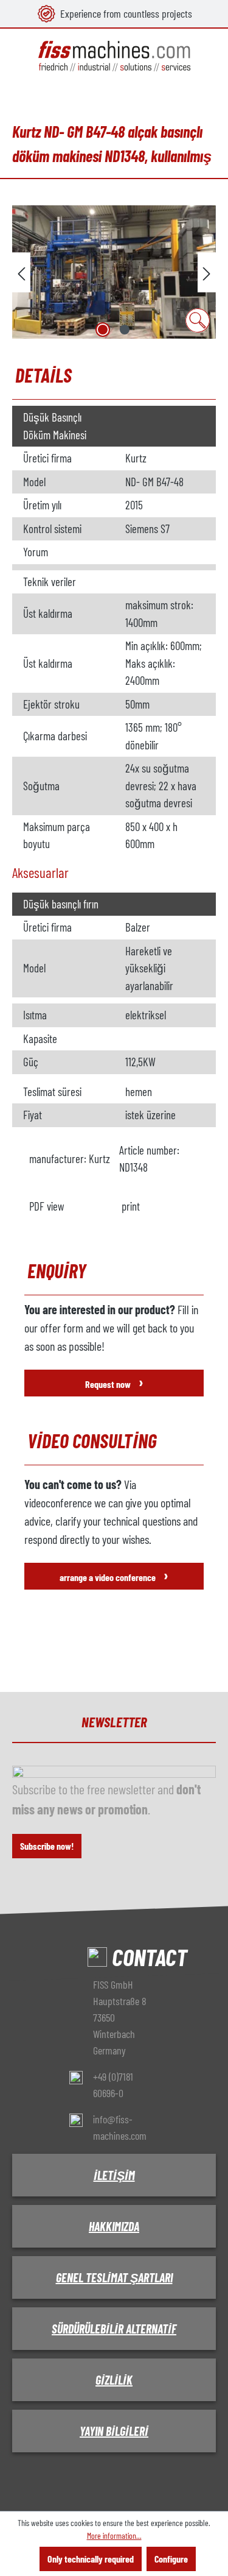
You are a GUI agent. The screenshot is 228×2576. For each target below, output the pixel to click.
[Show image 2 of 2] (125, 330)
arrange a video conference (114, 1575)
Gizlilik (114, 2380)
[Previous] (21, 272)
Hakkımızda (114, 2226)
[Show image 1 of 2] (103, 330)
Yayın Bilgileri (114, 2431)
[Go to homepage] (114, 56)
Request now (114, 1382)
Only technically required (91, 2559)
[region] (114, 272)
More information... (114, 2535)
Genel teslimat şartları (114, 2277)
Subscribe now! (47, 1846)
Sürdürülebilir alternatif (114, 2329)
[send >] (207, 272)
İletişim (114, 2175)
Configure (171, 2559)
